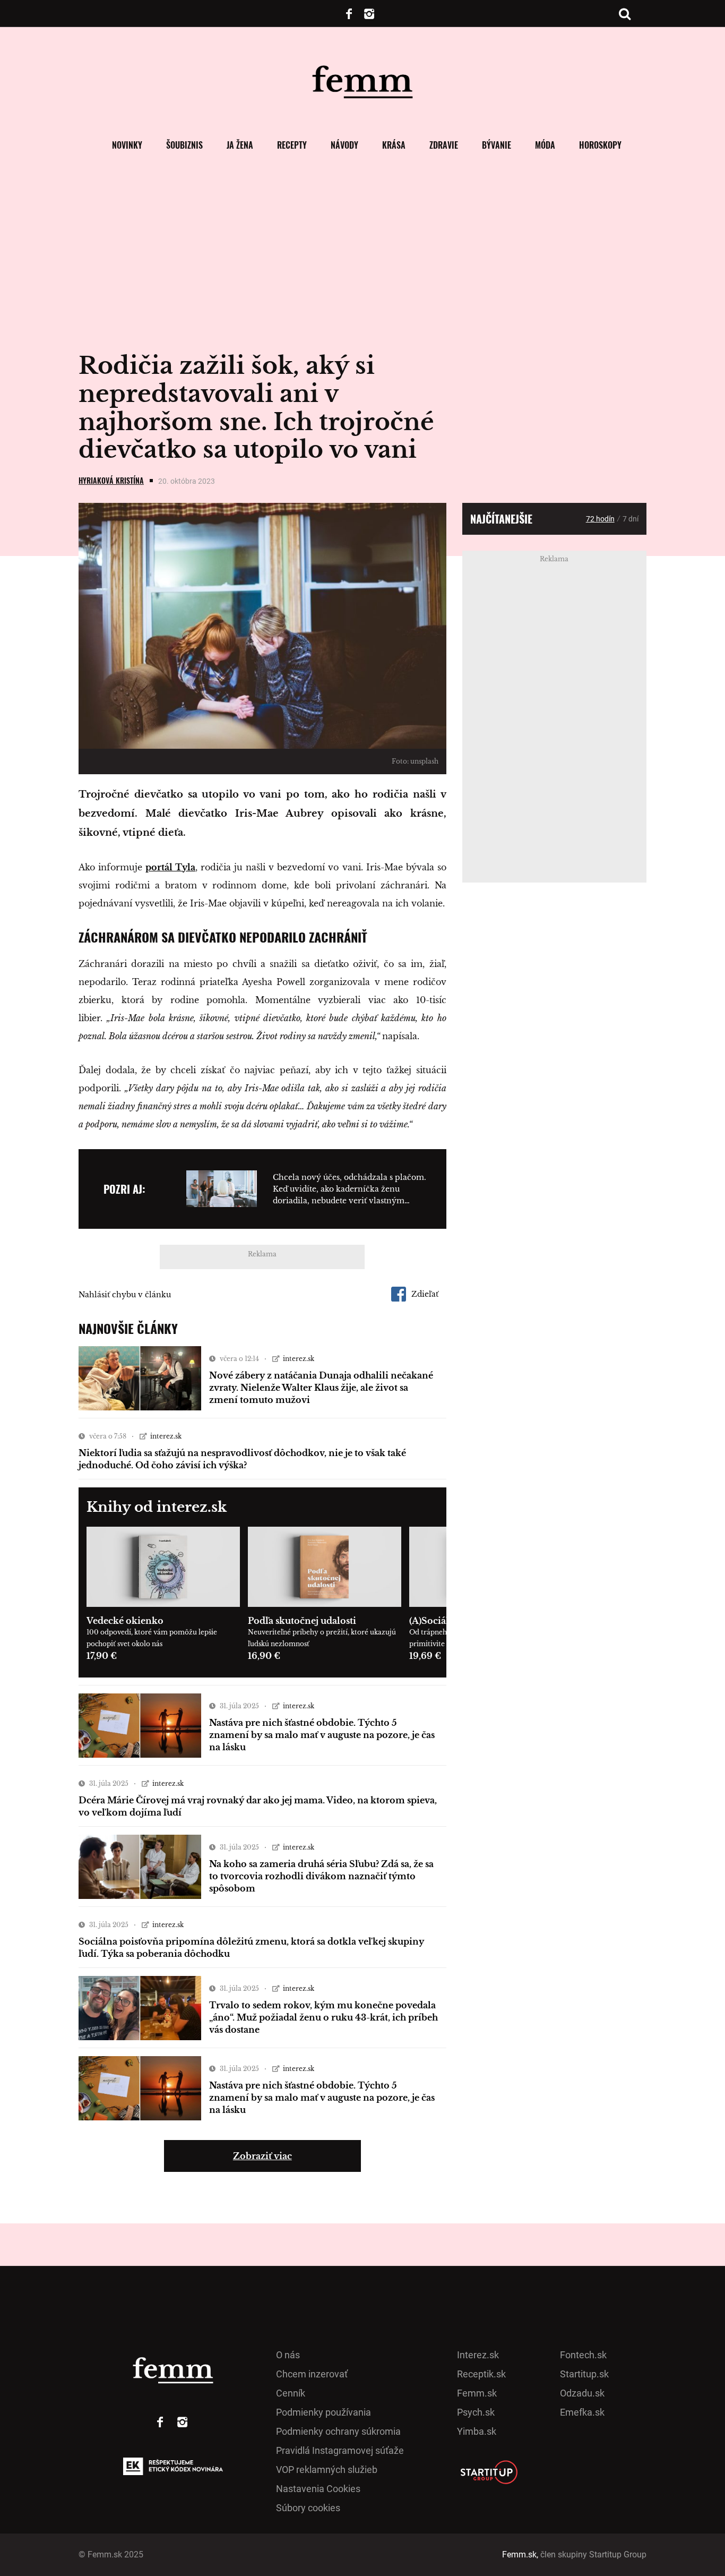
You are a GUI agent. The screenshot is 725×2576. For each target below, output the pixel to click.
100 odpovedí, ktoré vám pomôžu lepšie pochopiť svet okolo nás (152, 1638)
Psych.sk (476, 2412)
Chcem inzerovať (312, 2374)
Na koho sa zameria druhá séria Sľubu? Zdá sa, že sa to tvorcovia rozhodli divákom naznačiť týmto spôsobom (321, 1876)
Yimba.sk (477, 2431)
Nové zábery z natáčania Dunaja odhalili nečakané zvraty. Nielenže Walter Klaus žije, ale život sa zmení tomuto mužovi (321, 1388)
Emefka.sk (582, 2412)
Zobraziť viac (262, 2156)
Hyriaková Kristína (111, 480)
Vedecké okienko (125, 1621)
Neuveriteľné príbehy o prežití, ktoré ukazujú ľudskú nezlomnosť (322, 1638)
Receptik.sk (481, 2374)
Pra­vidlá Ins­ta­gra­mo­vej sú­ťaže (340, 2450)
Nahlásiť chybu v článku (125, 1295)
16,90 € (264, 1656)
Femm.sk (477, 2393)
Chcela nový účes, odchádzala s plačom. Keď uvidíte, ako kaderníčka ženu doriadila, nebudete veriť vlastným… (349, 1189)
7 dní (631, 519)
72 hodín (600, 519)
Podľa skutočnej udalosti (302, 1621)
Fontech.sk (583, 2355)
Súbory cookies (308, 2508)
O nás (288, 2355)
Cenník (291, 2393)
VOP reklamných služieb (327, 2470)
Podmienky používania (323, 2412)
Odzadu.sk (582, 2393)
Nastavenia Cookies (318, 2489)
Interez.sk (478, 2355)
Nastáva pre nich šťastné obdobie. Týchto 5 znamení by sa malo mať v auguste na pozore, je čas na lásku (322, 1735)
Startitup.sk (584, 2374)
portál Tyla (170, 867)
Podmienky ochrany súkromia (338, 2431)
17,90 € (102, 1656)
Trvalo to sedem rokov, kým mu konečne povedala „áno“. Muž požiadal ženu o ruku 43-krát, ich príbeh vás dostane (323, 2017)
